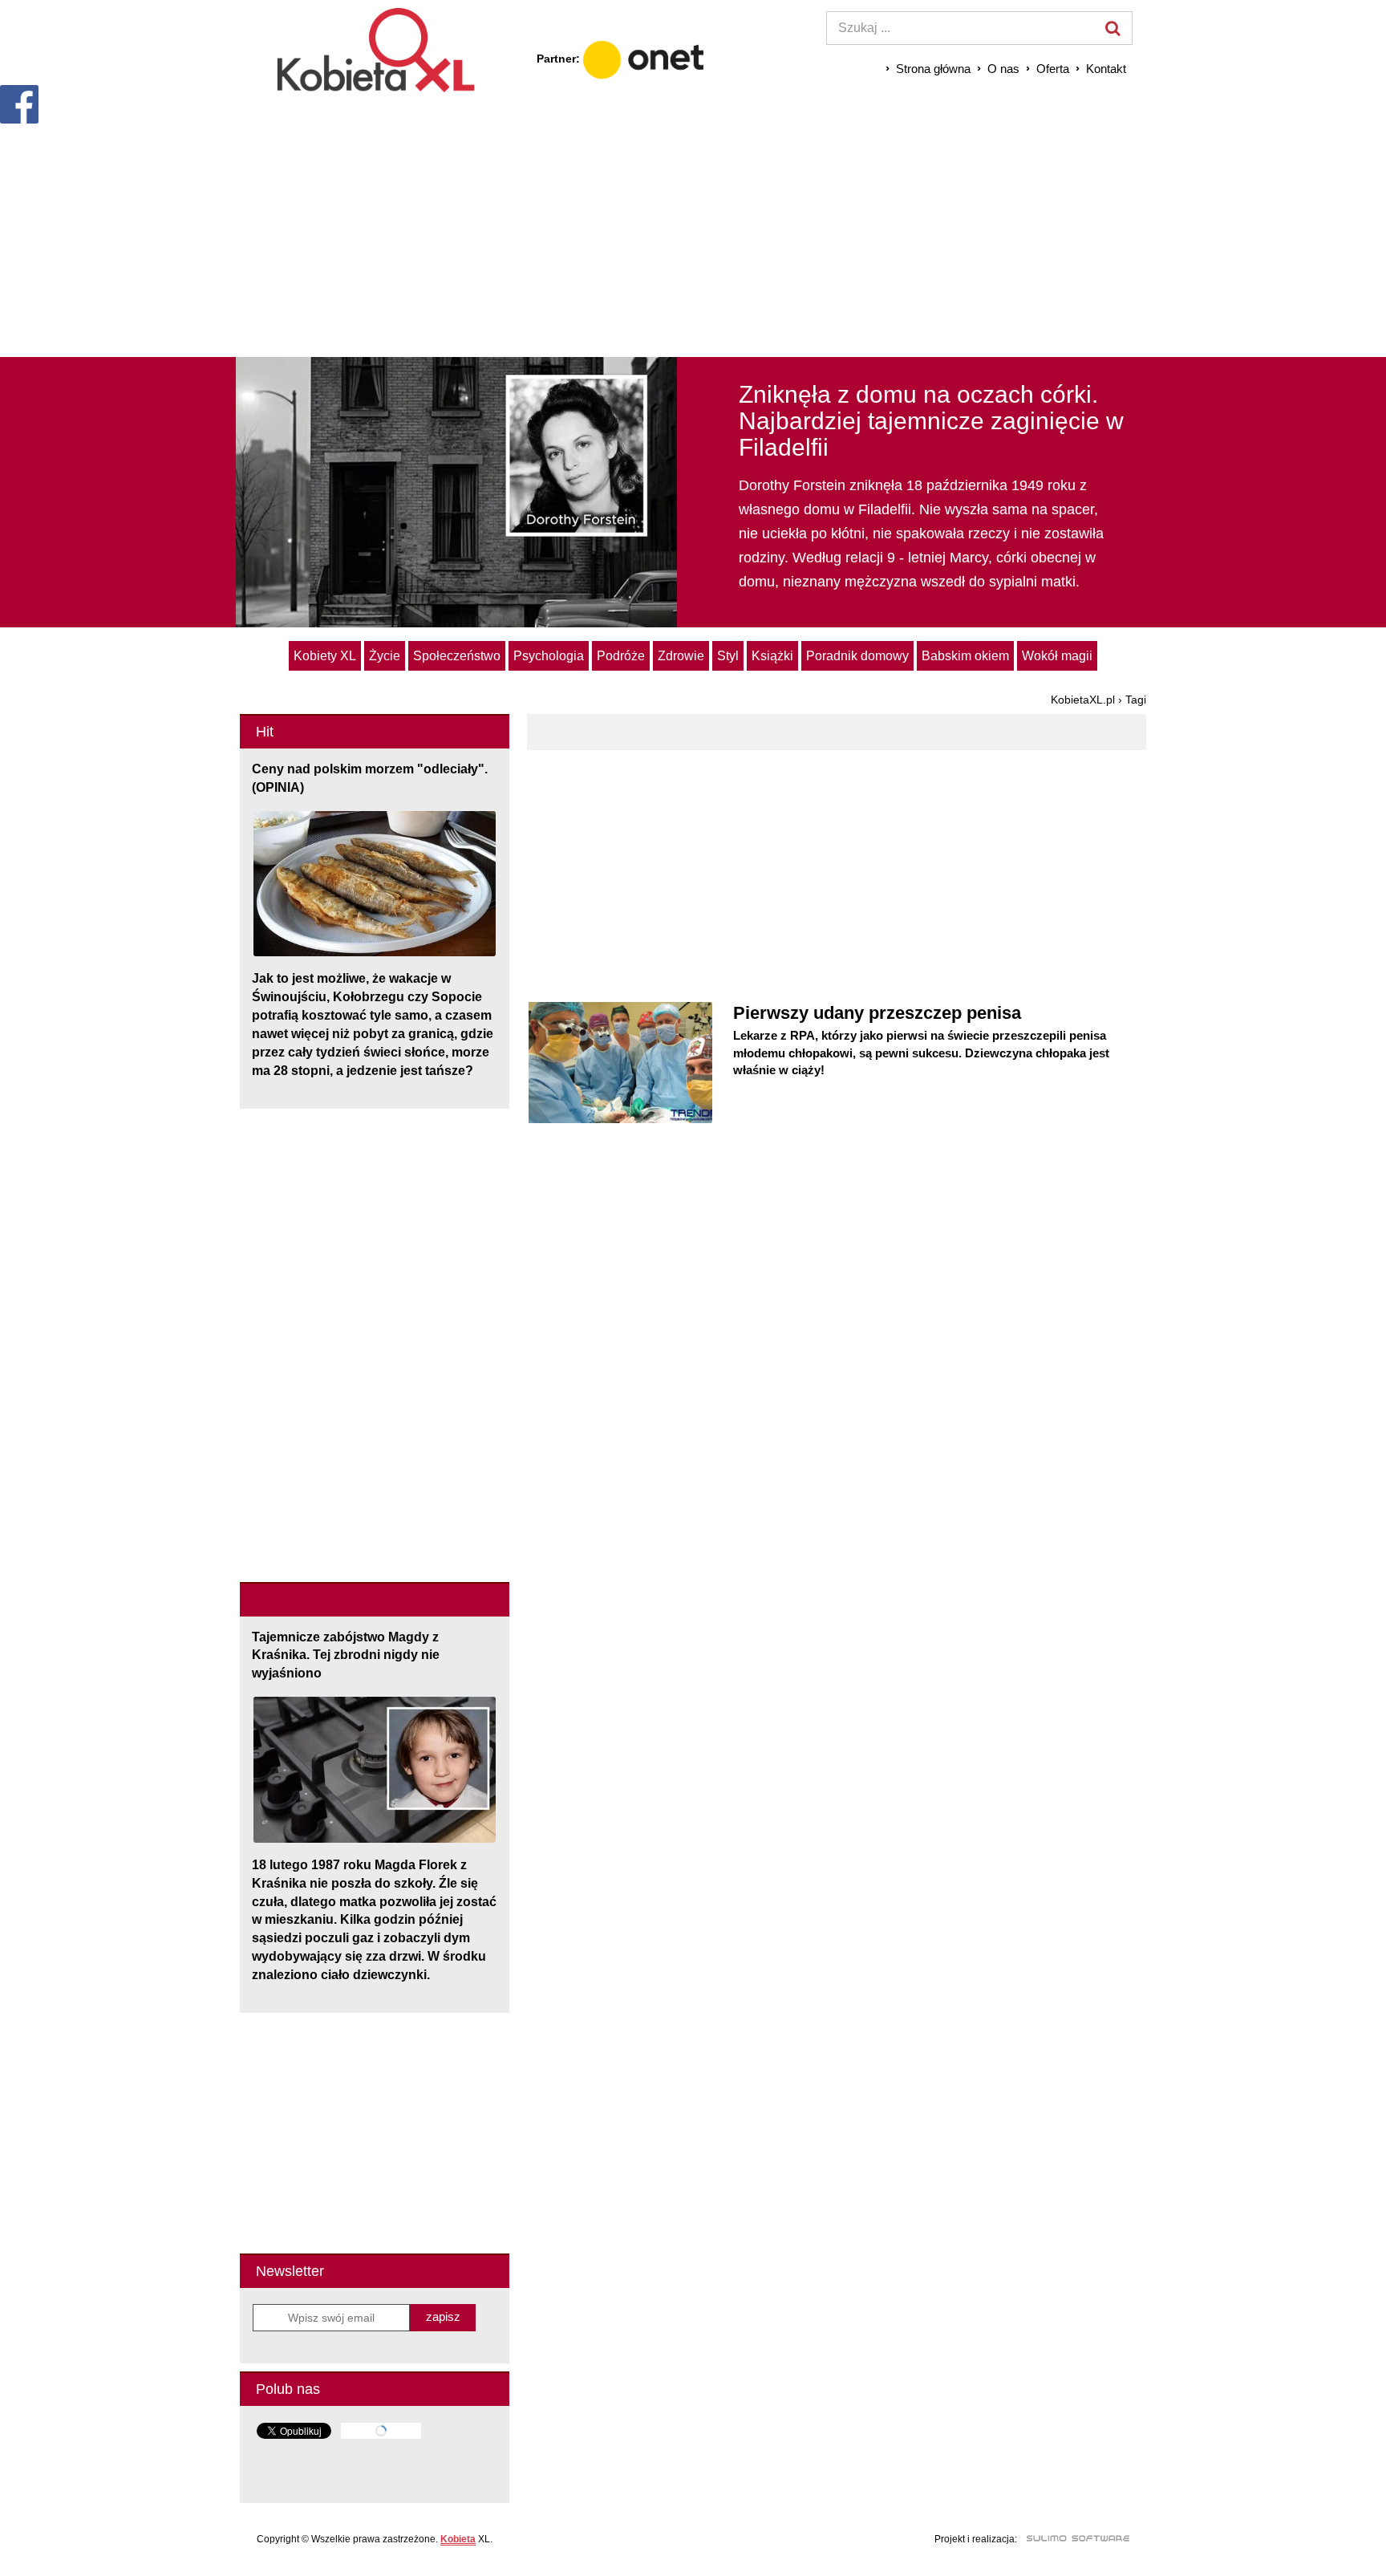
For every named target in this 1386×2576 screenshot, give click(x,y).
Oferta (1053, 69)
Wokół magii (1057, 656)
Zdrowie (681, 656)
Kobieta (458, 2539)
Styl (728, 656)
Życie (385, 656)
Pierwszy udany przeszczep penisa (877, 1013)
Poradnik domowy (857, 656)
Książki (772, 656)
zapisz (443, 2316)
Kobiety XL (325, 656)
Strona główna (933, 69)
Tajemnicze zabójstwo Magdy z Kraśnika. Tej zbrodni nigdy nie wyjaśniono (346, 1655)
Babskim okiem (965, 656)
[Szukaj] (1112, 28)
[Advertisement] (693, 225)
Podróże (621, 656)
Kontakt (1106, 69)
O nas (1003, 69)
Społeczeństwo (457, 656)
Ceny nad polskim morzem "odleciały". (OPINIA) (370, 778)
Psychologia (549, 656)
